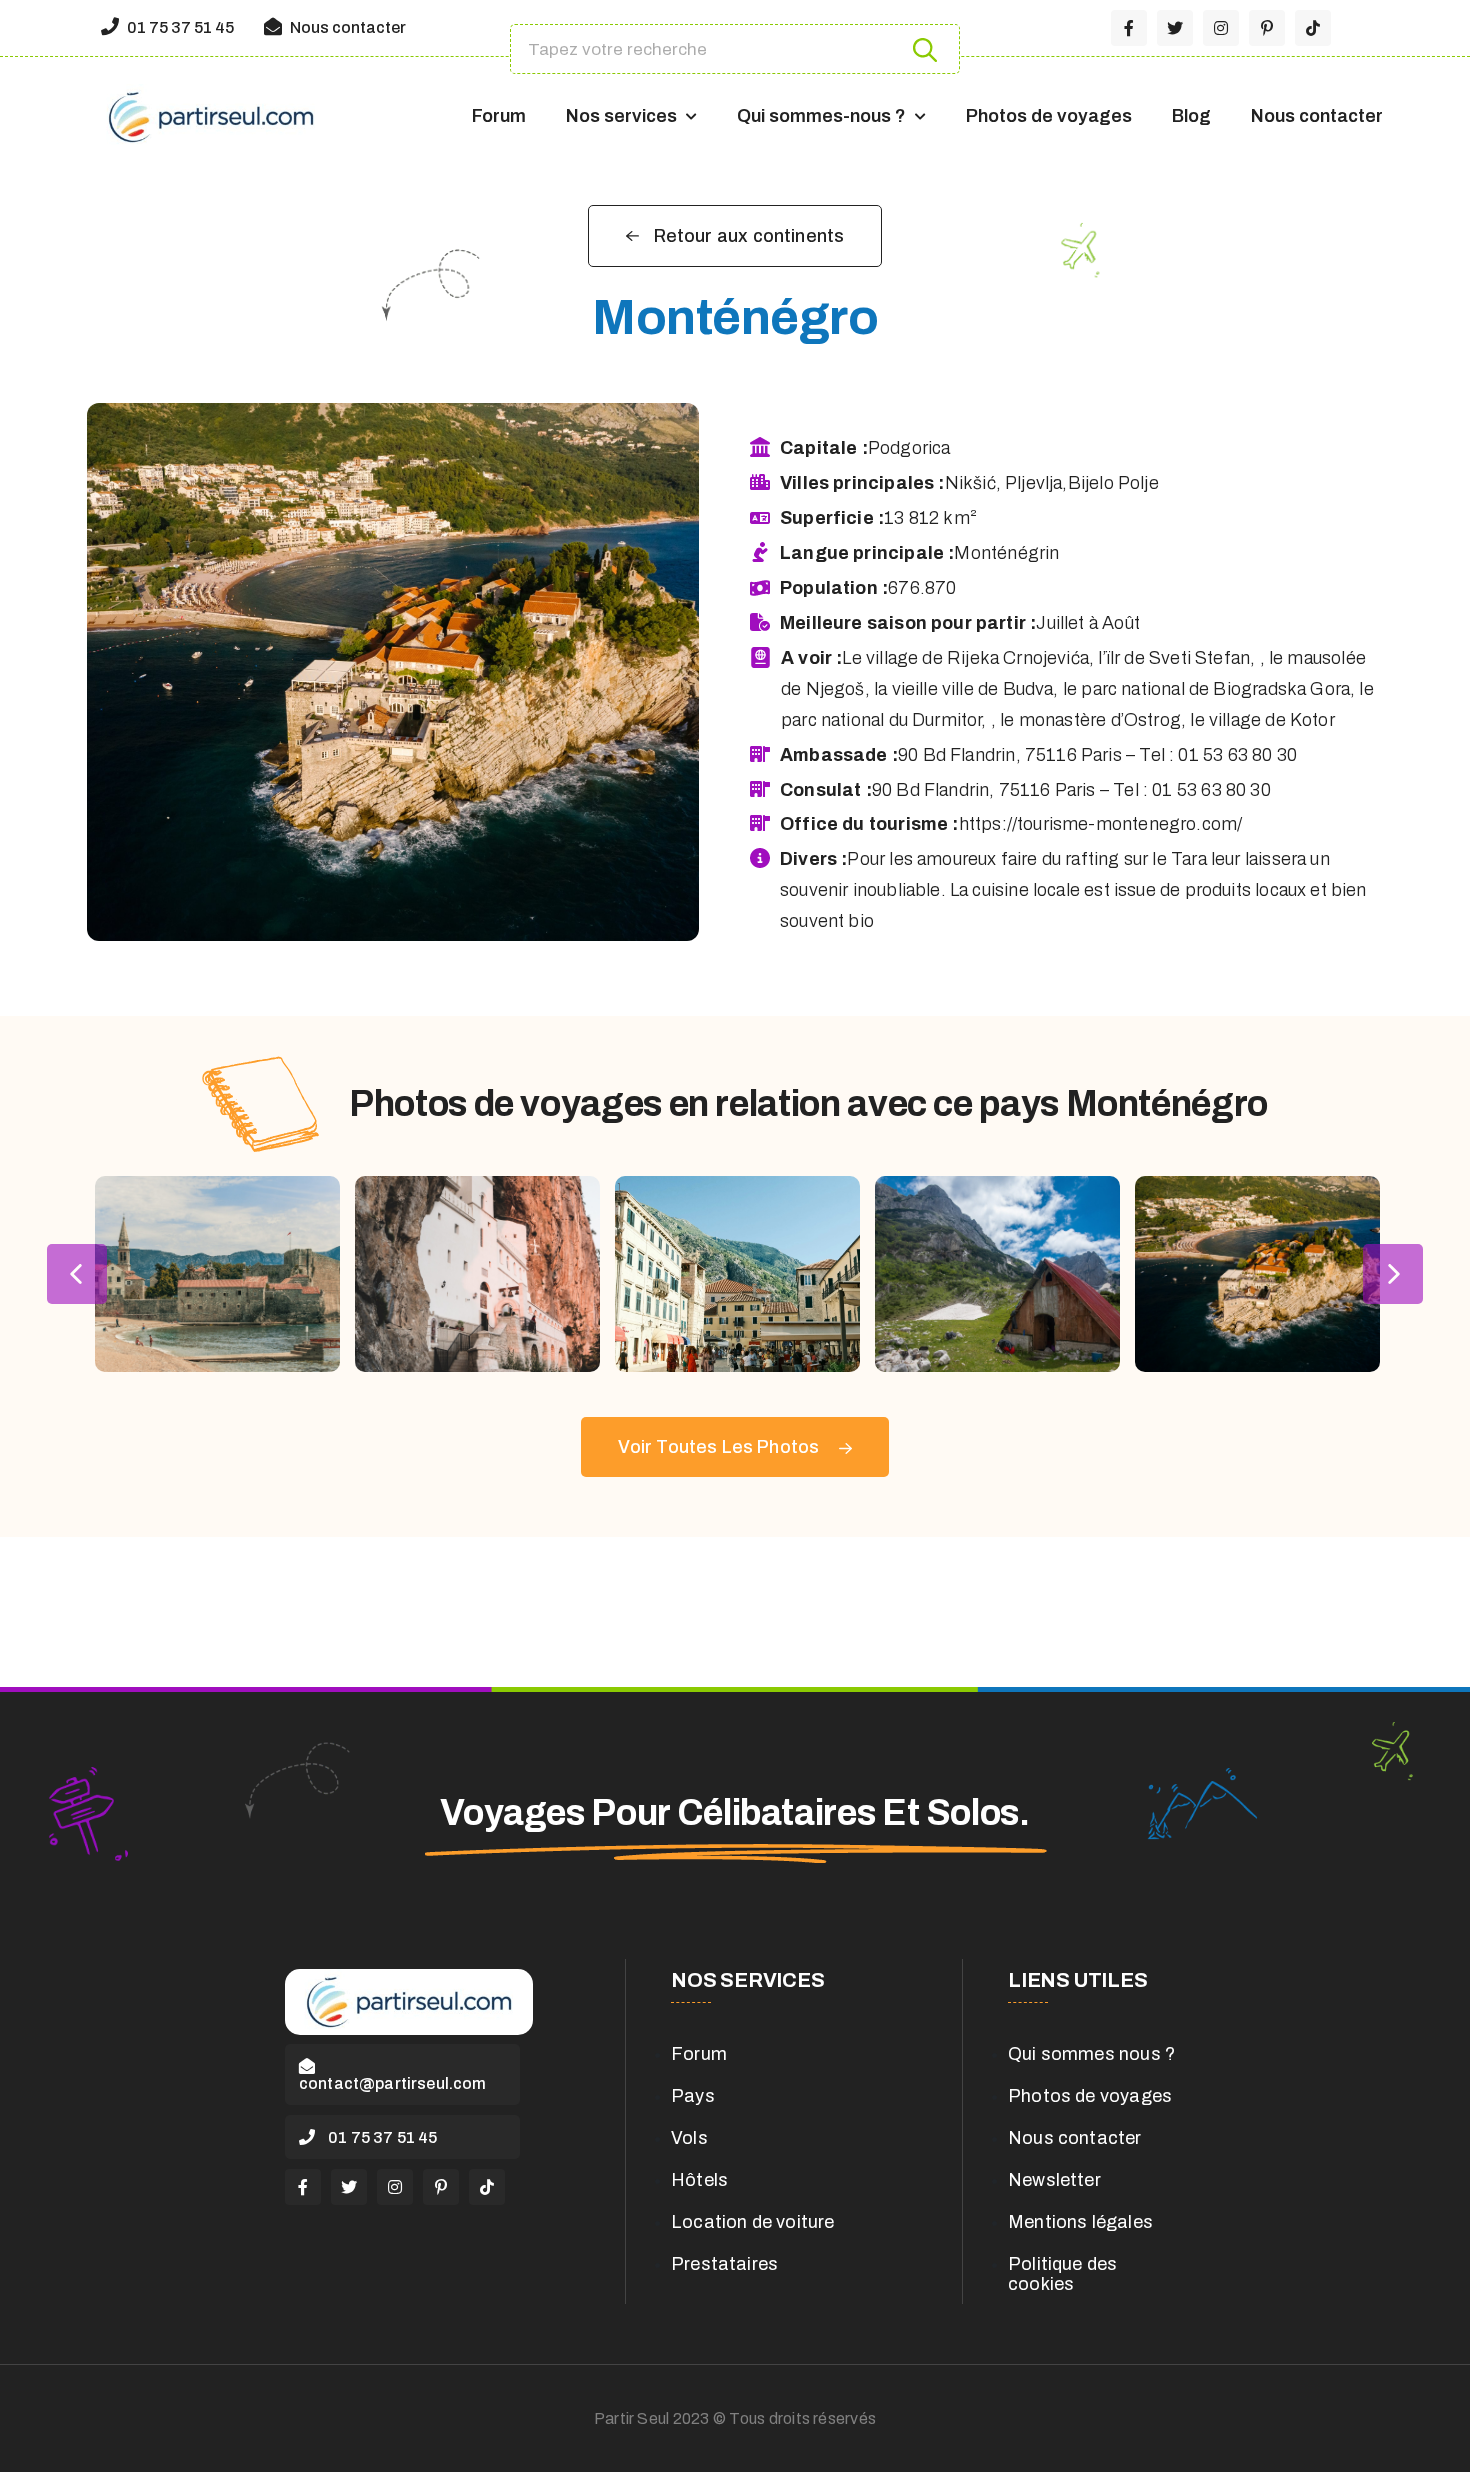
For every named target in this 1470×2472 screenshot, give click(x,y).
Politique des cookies (1062, 2274)
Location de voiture (752, 2222)
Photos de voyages (1049, 116)
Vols (689, 2138)
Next (1393, 1274)
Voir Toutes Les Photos (720, 1447)
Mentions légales (1080, 2222)
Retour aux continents (749, 236)
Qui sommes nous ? (1091, 2054)
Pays (693, 2096)
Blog (1191, 116)
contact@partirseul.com (393, 2083)
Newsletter (1054, 2180)
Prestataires (724, 2264)
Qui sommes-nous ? (821, 116)
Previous (77, 1274)
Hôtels (699, 2180)
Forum (499, 116)
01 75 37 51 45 (179, 27)
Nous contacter (346, 27)
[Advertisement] (735, 1612)
